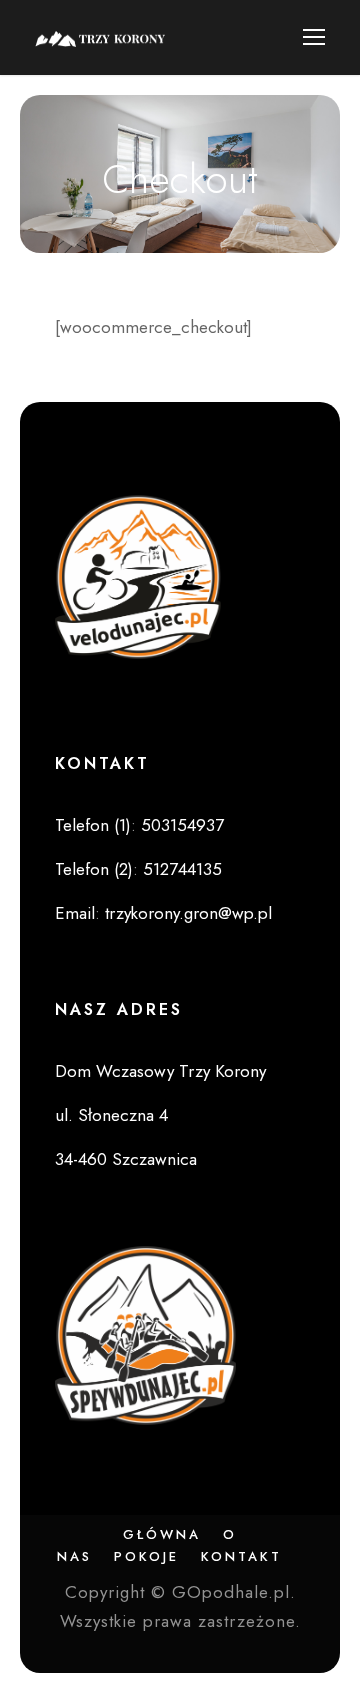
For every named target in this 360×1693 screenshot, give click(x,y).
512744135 (182, 869)
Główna (162, 1534)
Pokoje (146, 1556)
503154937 (182, 825)
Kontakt (241, 1556)
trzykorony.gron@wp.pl (188, 913)
